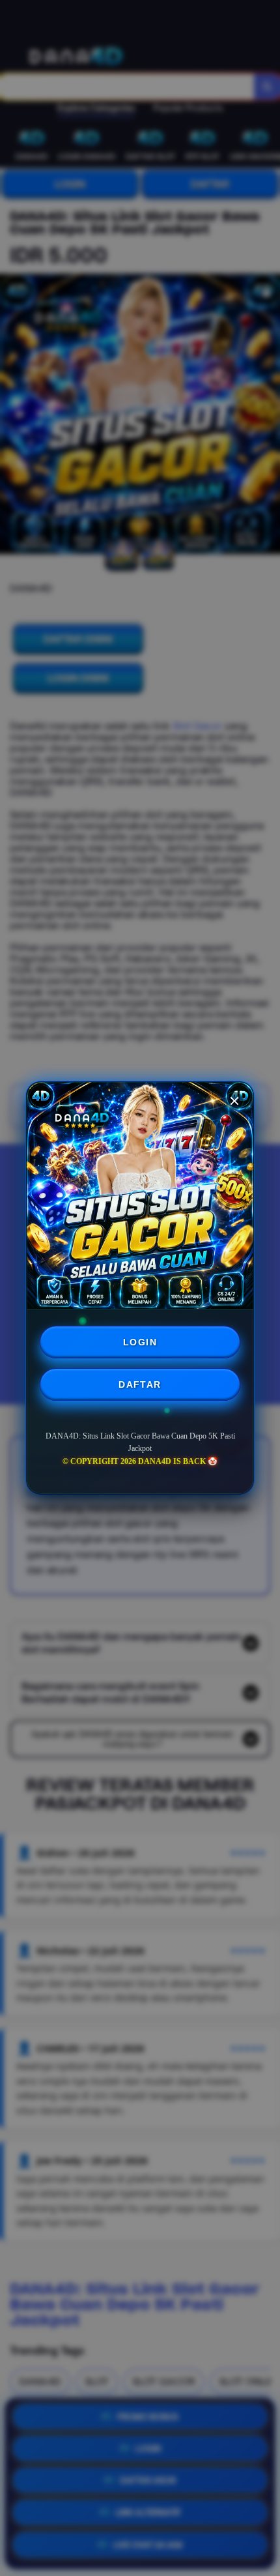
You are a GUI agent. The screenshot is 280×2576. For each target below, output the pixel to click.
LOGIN (140, 1342)
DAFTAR (140, 1384)
